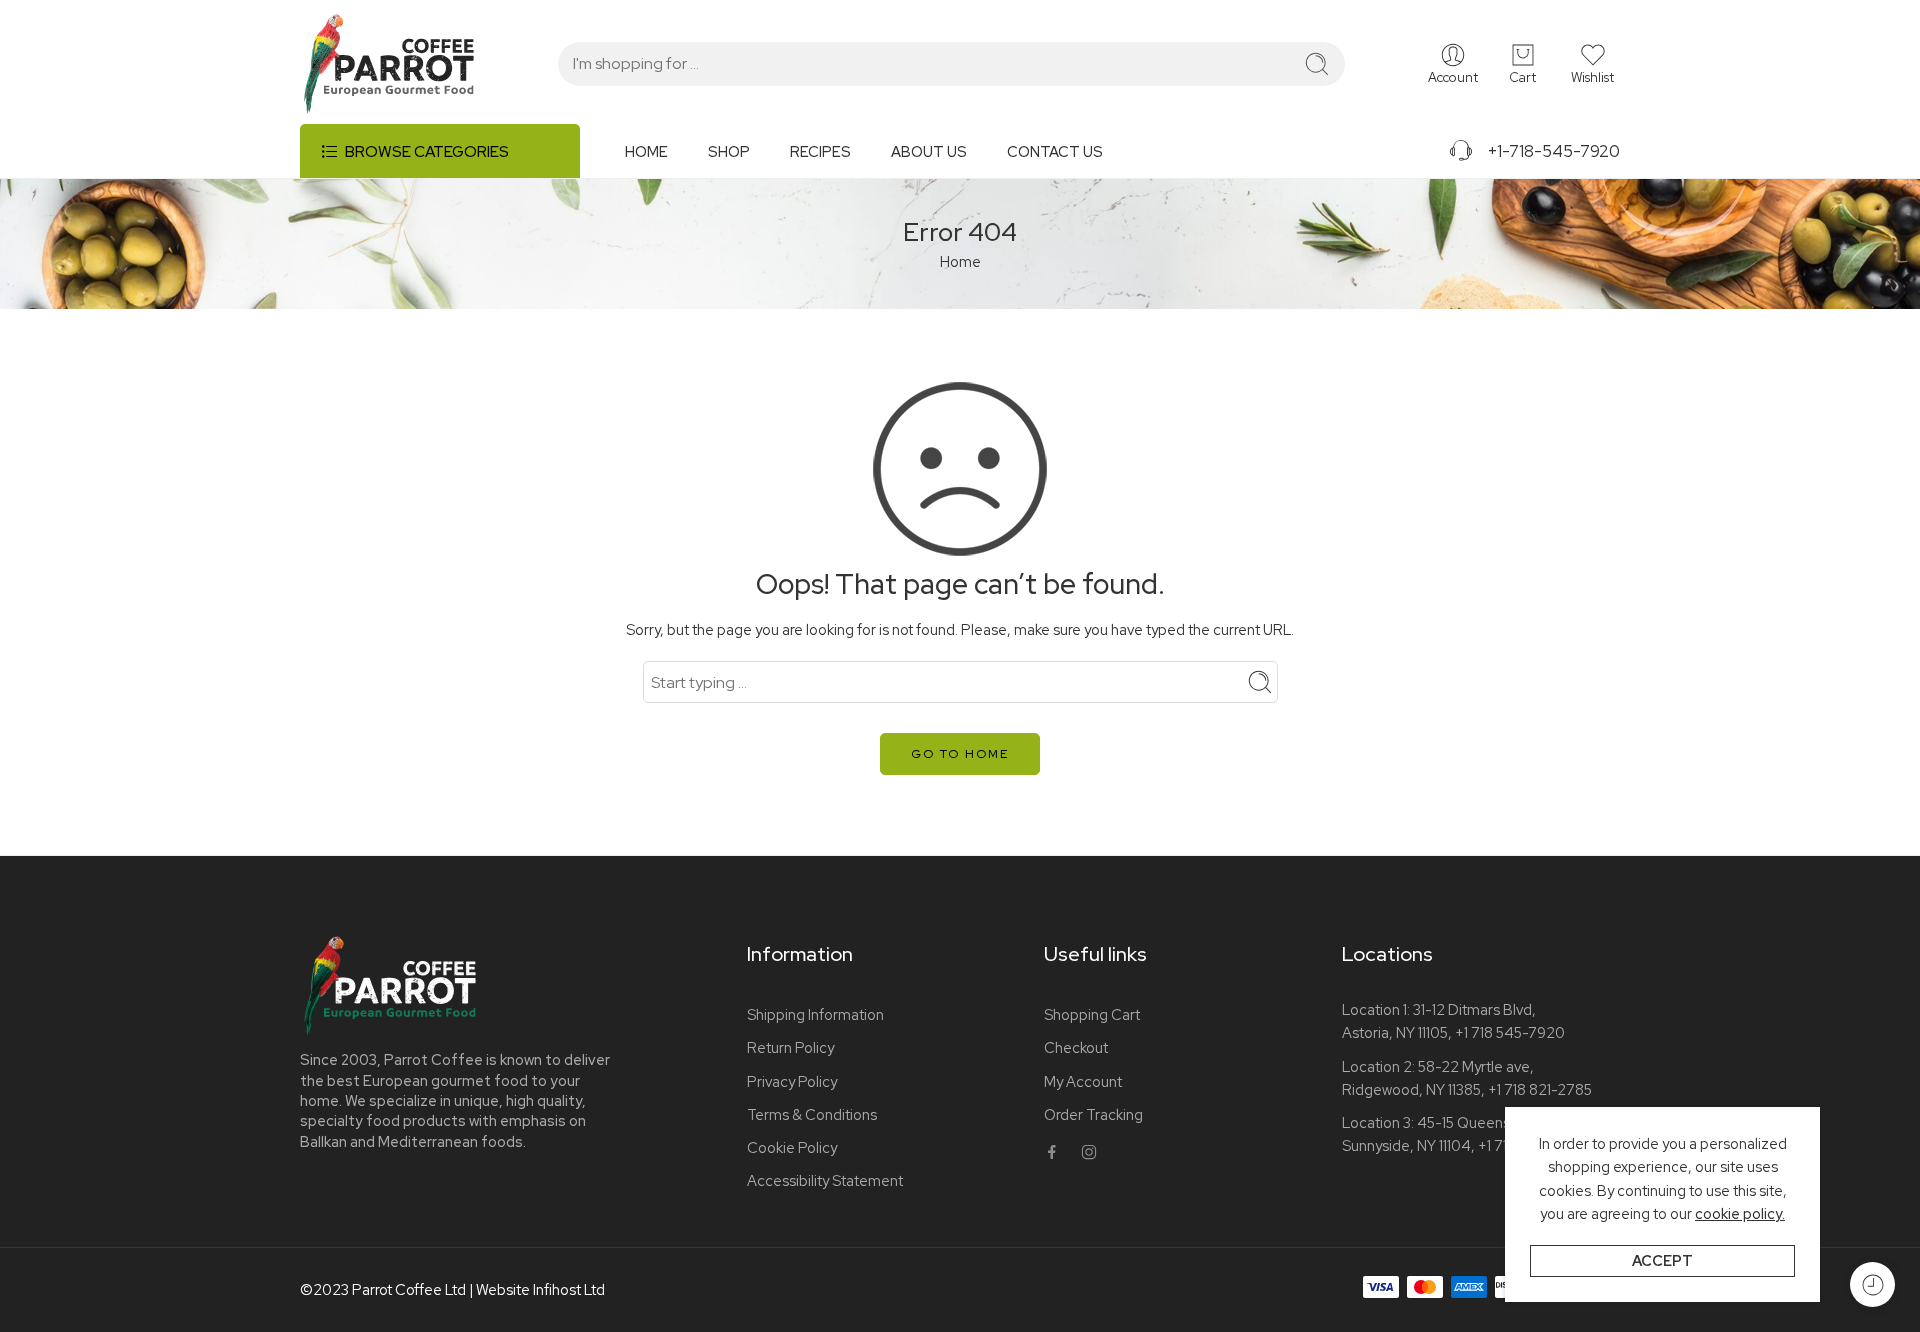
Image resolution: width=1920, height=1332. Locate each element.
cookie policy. (1740, 1213)
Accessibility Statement (825, 1180)
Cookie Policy (792, 1147)
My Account (1083, 1081)
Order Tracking (1093, 1114)
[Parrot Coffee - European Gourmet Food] (389, 64)
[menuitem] (666, 159)
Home (960, 261)
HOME (646, 151)
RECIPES (820, 151)
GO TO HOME (960, 754)
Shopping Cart (1092, 1014)
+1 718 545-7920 (1510, 1032)
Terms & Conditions (812, 1114)
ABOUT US (929, 151)
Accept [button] (1662, 1260)
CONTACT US (1055, 151)
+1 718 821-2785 (1540, 1089)
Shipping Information (815, 1014)
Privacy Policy (792, 1081)
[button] (1592, 64)
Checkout (1076, 1047)
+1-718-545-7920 (1547, 151)
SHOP (729, 151)
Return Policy (790, 1047)
